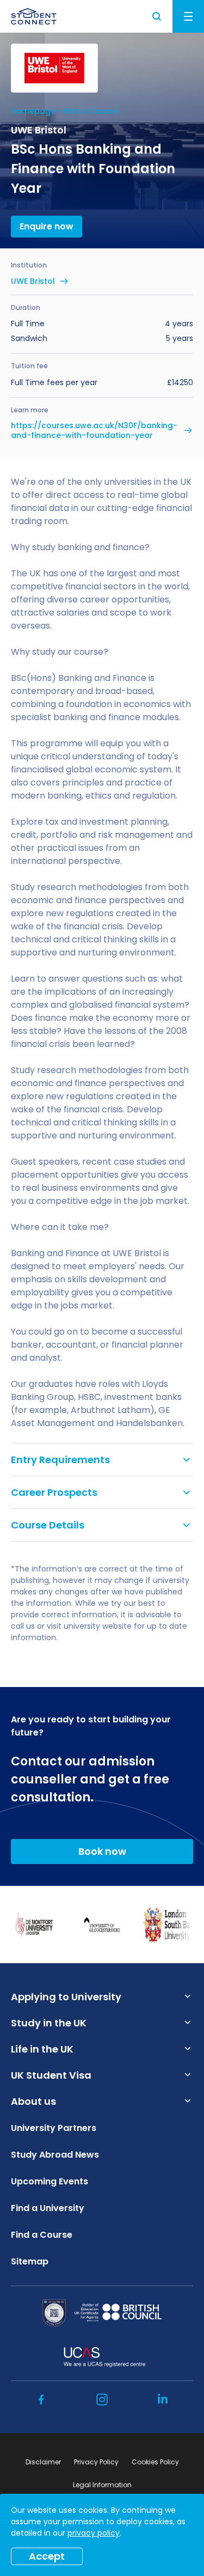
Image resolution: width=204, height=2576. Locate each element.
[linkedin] (163, 2400)
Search (157, 16)
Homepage (33, 111)
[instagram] (102, 2400)
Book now (102, 1851)
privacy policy (94, 2533)
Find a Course (90, 111)
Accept (47, 2556)
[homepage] (34, 16)
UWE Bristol (33, 281)
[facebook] (41, 2400)
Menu (188, 16)
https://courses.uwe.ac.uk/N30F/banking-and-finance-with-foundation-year (94, 430)
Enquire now (47, 226)
